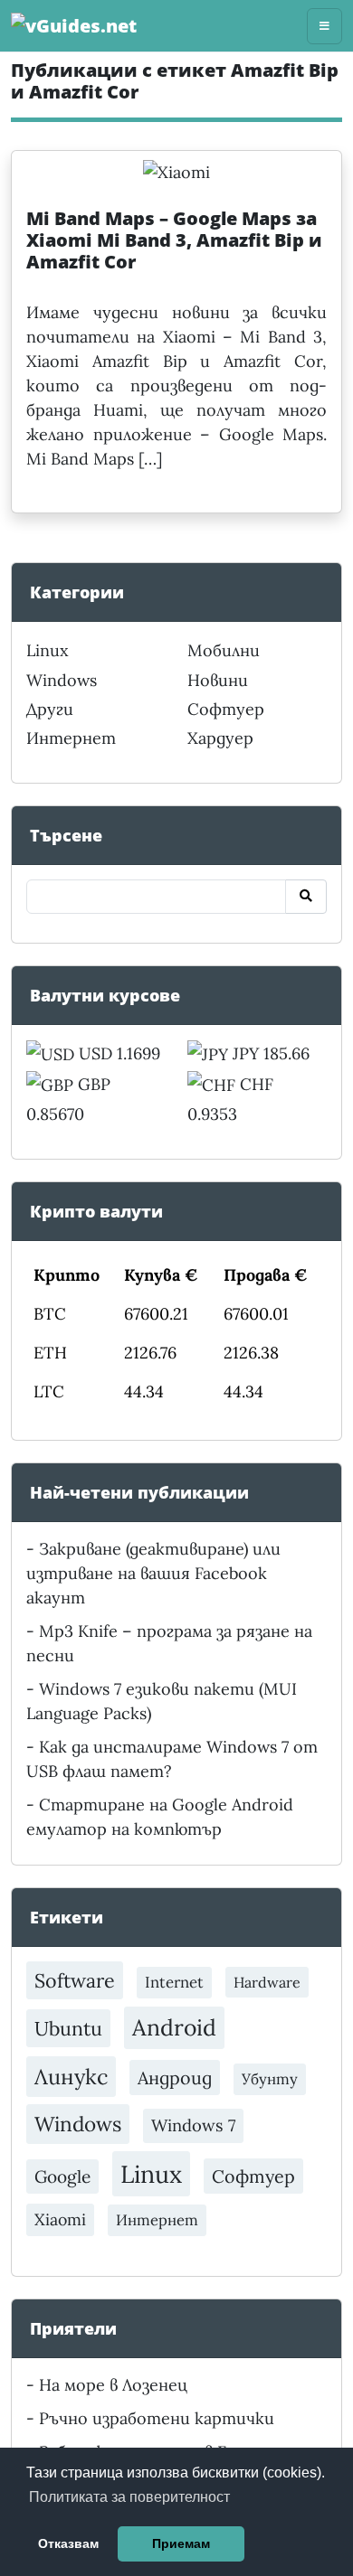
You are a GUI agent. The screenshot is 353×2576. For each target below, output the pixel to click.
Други (50, 709)
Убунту (270, 2079)
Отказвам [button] (68, 2543)
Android (174, 2027)
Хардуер (220, 738)
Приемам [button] (181, 2543)
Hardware (267, 1982)
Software (75, 1980)
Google (62, 2176)
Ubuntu (68, 2028)
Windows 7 (193, 2125)
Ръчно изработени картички (157, 2418)
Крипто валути (96, 1211)
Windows (62, 680)
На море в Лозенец (113, 2385)
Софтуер (226, 709)
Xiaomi (60, 2219)
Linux (48, 650)
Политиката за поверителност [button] (129, 2497)
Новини (218, 680)
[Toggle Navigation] (324, 26)
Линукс (71, 2076)
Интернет (71, 738)
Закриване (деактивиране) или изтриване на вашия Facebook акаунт (153, 1573)
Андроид (175, 2078)
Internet (174, 1982)
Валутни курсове (105, 995)
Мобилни (224, 650)
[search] (306, 897)
